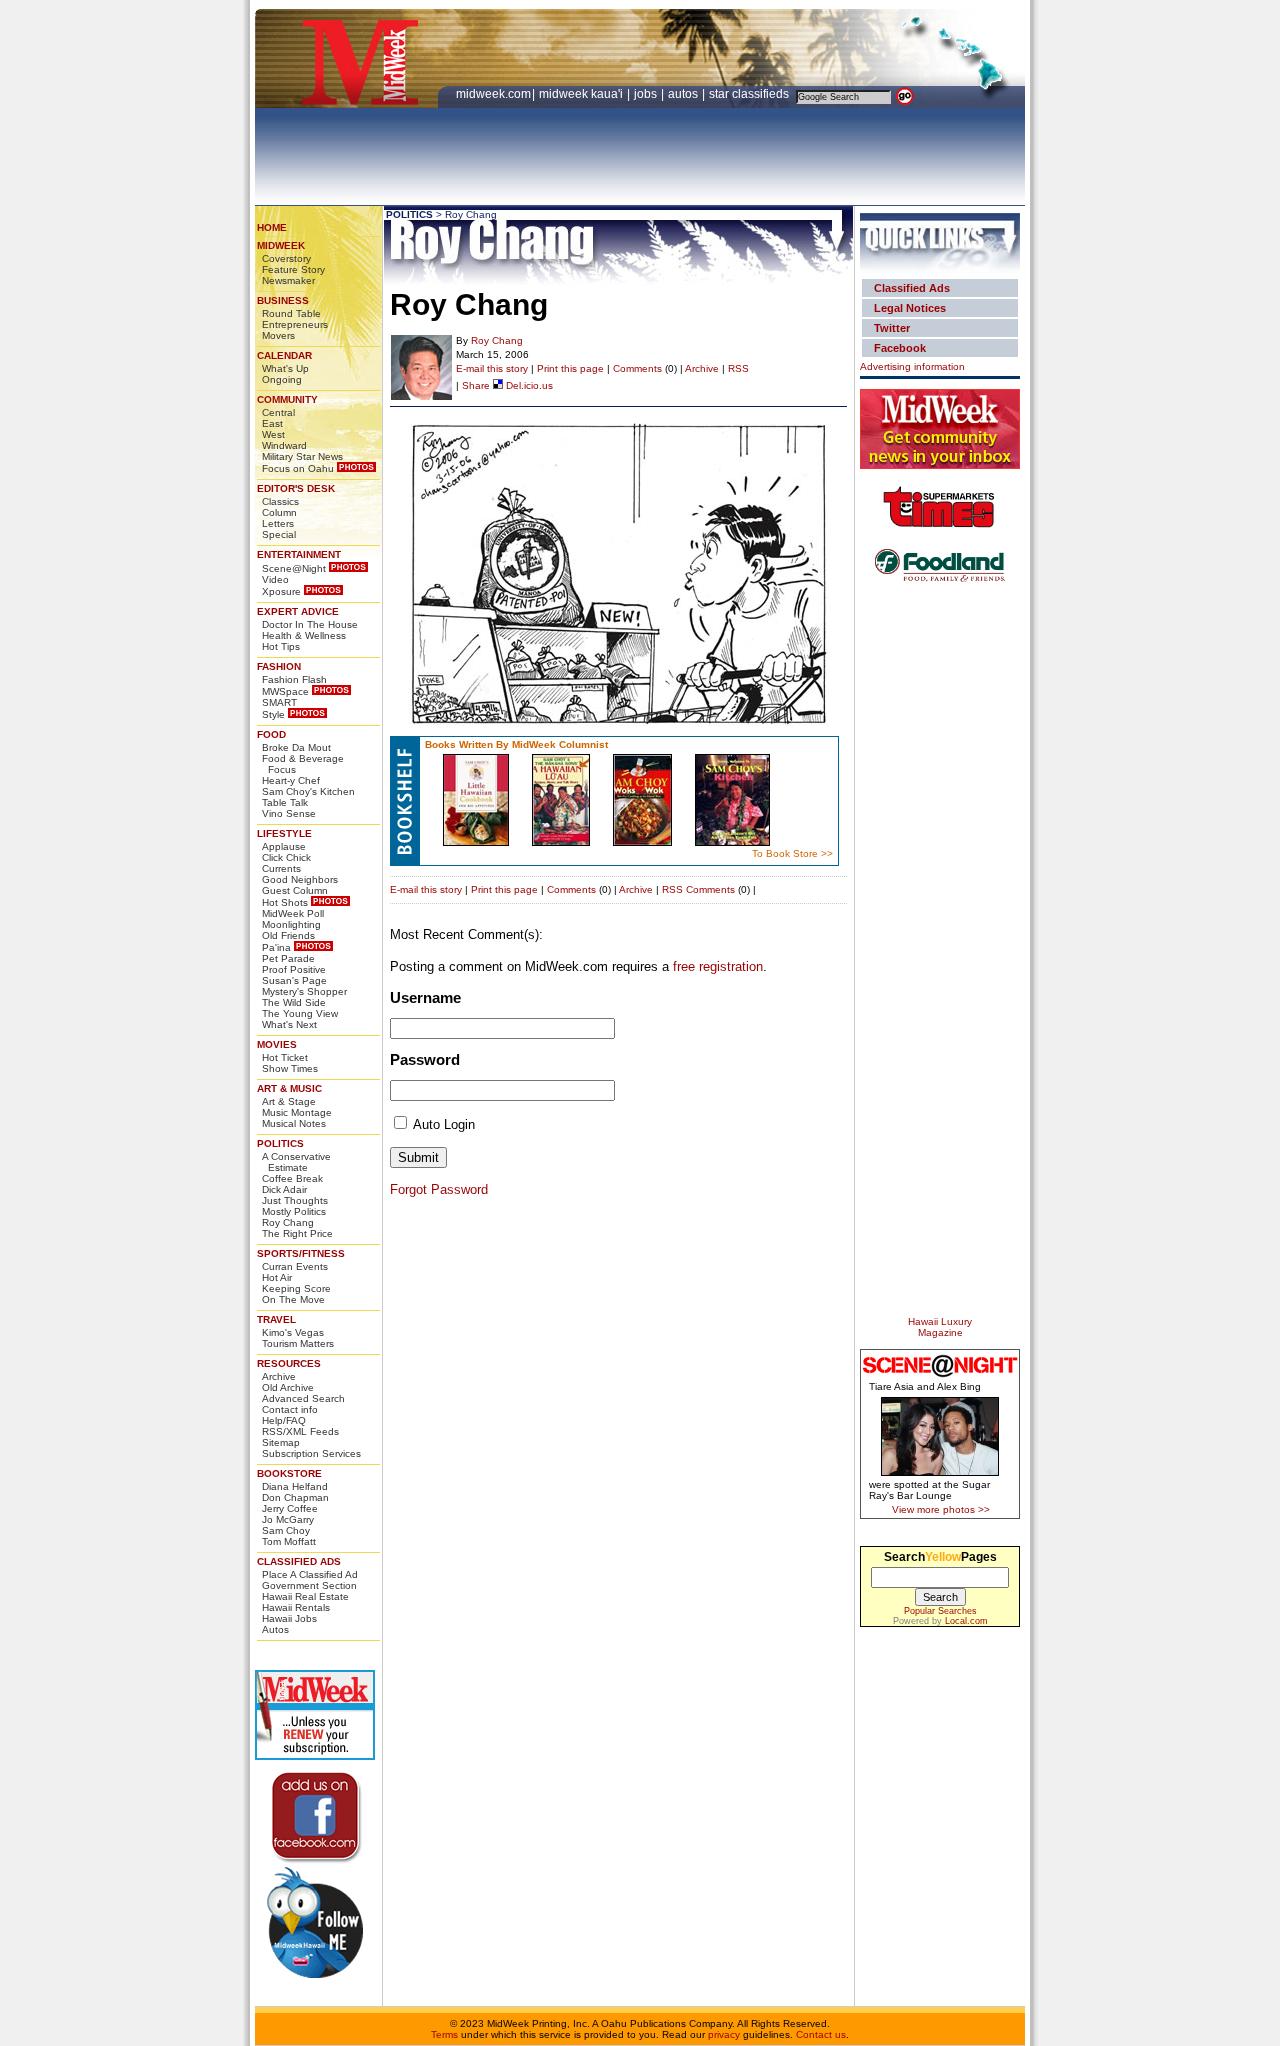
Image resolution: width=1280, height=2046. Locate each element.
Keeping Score (296, 1288)
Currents (281, 868)
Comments (637, 368)
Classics (280, 501)
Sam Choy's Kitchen (308, 791)
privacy (724, 2034)
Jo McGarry (288, 1519)
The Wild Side (294, 1002)
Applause (284, 846)
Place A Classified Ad (310, 1574)
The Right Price (297, 1233)
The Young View (300, 1013)
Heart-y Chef (291, 780)
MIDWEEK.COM (493, 94)
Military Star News (302, 456)
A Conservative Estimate (296, 1162)
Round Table (291, 313)
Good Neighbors (300, 879)
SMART (279, 702)
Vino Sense (289, 813)
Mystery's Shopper (304, 991)
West (273, 434)
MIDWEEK (281, 245)
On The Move (293, 1299)
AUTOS (684, 94)
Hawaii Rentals (296, 1607)
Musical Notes (294, 1123)
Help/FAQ (284, 1420)
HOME (272, 227)
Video (275, 579)
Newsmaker (288, 280)
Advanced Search (303, 1398)
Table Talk (285, 802)
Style (273, 714)
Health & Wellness (304, 635)
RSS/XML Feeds (300, 1431)
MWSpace (285, 691)
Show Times (290, 1068)
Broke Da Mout (296, 747)
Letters (278, 523)
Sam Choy (286, 1530)
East (272, 423)
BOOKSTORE (289, 1473)
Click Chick (286, 857)
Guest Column (295, 890)
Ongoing (282, 379)
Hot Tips (281, 646)
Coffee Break (292, 1178)
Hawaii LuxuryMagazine (940, 1327)
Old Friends (288, 935)
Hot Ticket (285, 1057)
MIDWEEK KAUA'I (581, 94)
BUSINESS (283, 300)
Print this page (570, 368)
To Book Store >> (792, 853)
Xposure (281, 591)
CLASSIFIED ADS (299, 1561)
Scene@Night (294, 568)
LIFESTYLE (284, 833)
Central (278, 412)
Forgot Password (439, 1189)
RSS (738, 368)
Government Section (309, 1585)
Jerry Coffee (290, 1508)
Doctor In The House (310, 624)
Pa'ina (276, 947)
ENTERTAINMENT (299, 554)
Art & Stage (289, 1101)
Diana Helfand (295, 1486)
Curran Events (295, 1266)
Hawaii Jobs (289, 1618)
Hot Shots (285, 902)
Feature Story (293, 269)
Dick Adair (284, 1189)
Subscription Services (311, 1453)
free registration (718, 966)
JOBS (647, 94)
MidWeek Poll (293, 913)
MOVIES (277, 1044)
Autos (275, 1629)
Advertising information (912, 366)
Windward (284, 445)
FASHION (279, 666)
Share (476, 385)
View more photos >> (941, 1509)
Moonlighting (291, 924)
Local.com (966, 1621)
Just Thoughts (295, 1200)
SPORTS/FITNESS (301, 1253)
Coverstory (286, 258)
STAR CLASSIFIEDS (750, 94)
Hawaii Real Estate (305, 1596)
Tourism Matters (298, 1343)
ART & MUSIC (289, 1088)
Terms (444, 2034)
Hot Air (277, 1277)
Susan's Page (294, 980)
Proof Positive (294, 969)
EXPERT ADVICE (298, 611)
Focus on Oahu (298, 468)
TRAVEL (276, 1319)
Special (279, 534)
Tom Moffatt (289, 1541)
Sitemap (281, 1442)
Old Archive (288, 1387)
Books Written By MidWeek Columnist (516, 744)
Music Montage (297, 1112)
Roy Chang (288, 1222)
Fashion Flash (294, 679)
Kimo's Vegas (293, 1332)
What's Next (289, 1024)
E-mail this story (492, 368)
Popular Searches (940, 1611)
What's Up (285, 368)
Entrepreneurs (295, 324)
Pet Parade (288, 958)
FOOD (271, 734)
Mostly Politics (294, 1211)
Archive (279, 1376)
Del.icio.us (528, 385)
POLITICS (280, 1143)
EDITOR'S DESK (296, 488)
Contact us (821, 2034)
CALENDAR (284, 355)
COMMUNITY (287, 399)
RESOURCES (289, 1363)
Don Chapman (295, 1497)
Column (279, 512)
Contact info (290, 1409)
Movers (278, 335)
